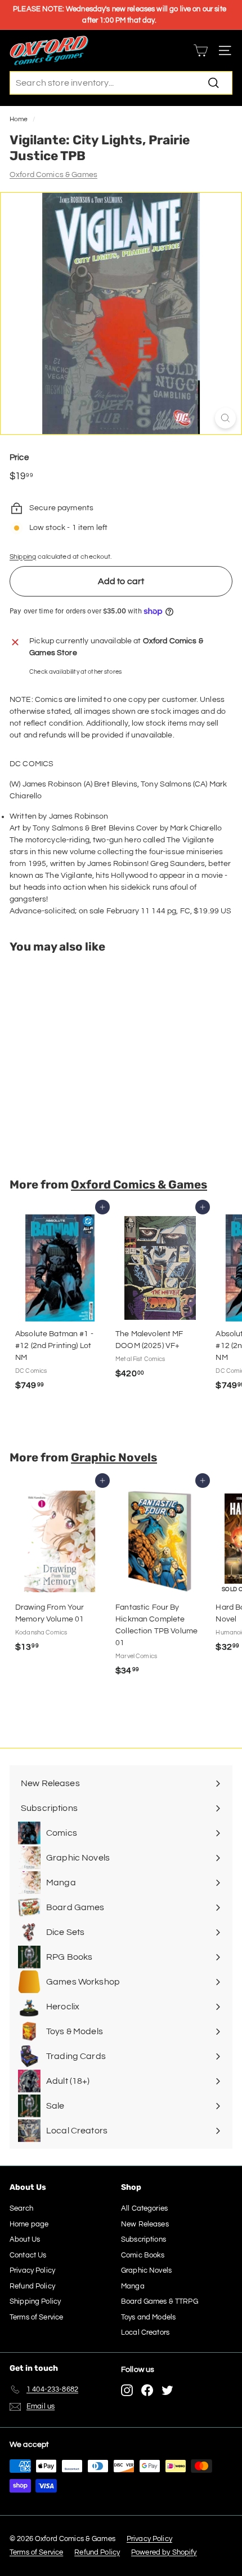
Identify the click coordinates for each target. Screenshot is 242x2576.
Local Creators (145, 2332)
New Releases (145, 2224)
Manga (133, 2286)
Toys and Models (148, 2317)
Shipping (23, 556)
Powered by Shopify (164, 2552)
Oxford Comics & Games (53, 175)
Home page (29, 2224)
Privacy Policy (32, 2270)
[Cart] (201, 50)
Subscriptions (144, 2239)
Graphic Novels (114, 1457)
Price (19, 458)
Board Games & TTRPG (160, 2301)
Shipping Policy (35, 2301)
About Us (25, 2239)
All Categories (144, 2208)
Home (19, 119)
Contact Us (28, 2255)
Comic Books (143, 2255)
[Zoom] (225, 418)
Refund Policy (32, 2286)
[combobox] (121, 83)
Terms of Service (36, 2317)
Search (21, 2208)
